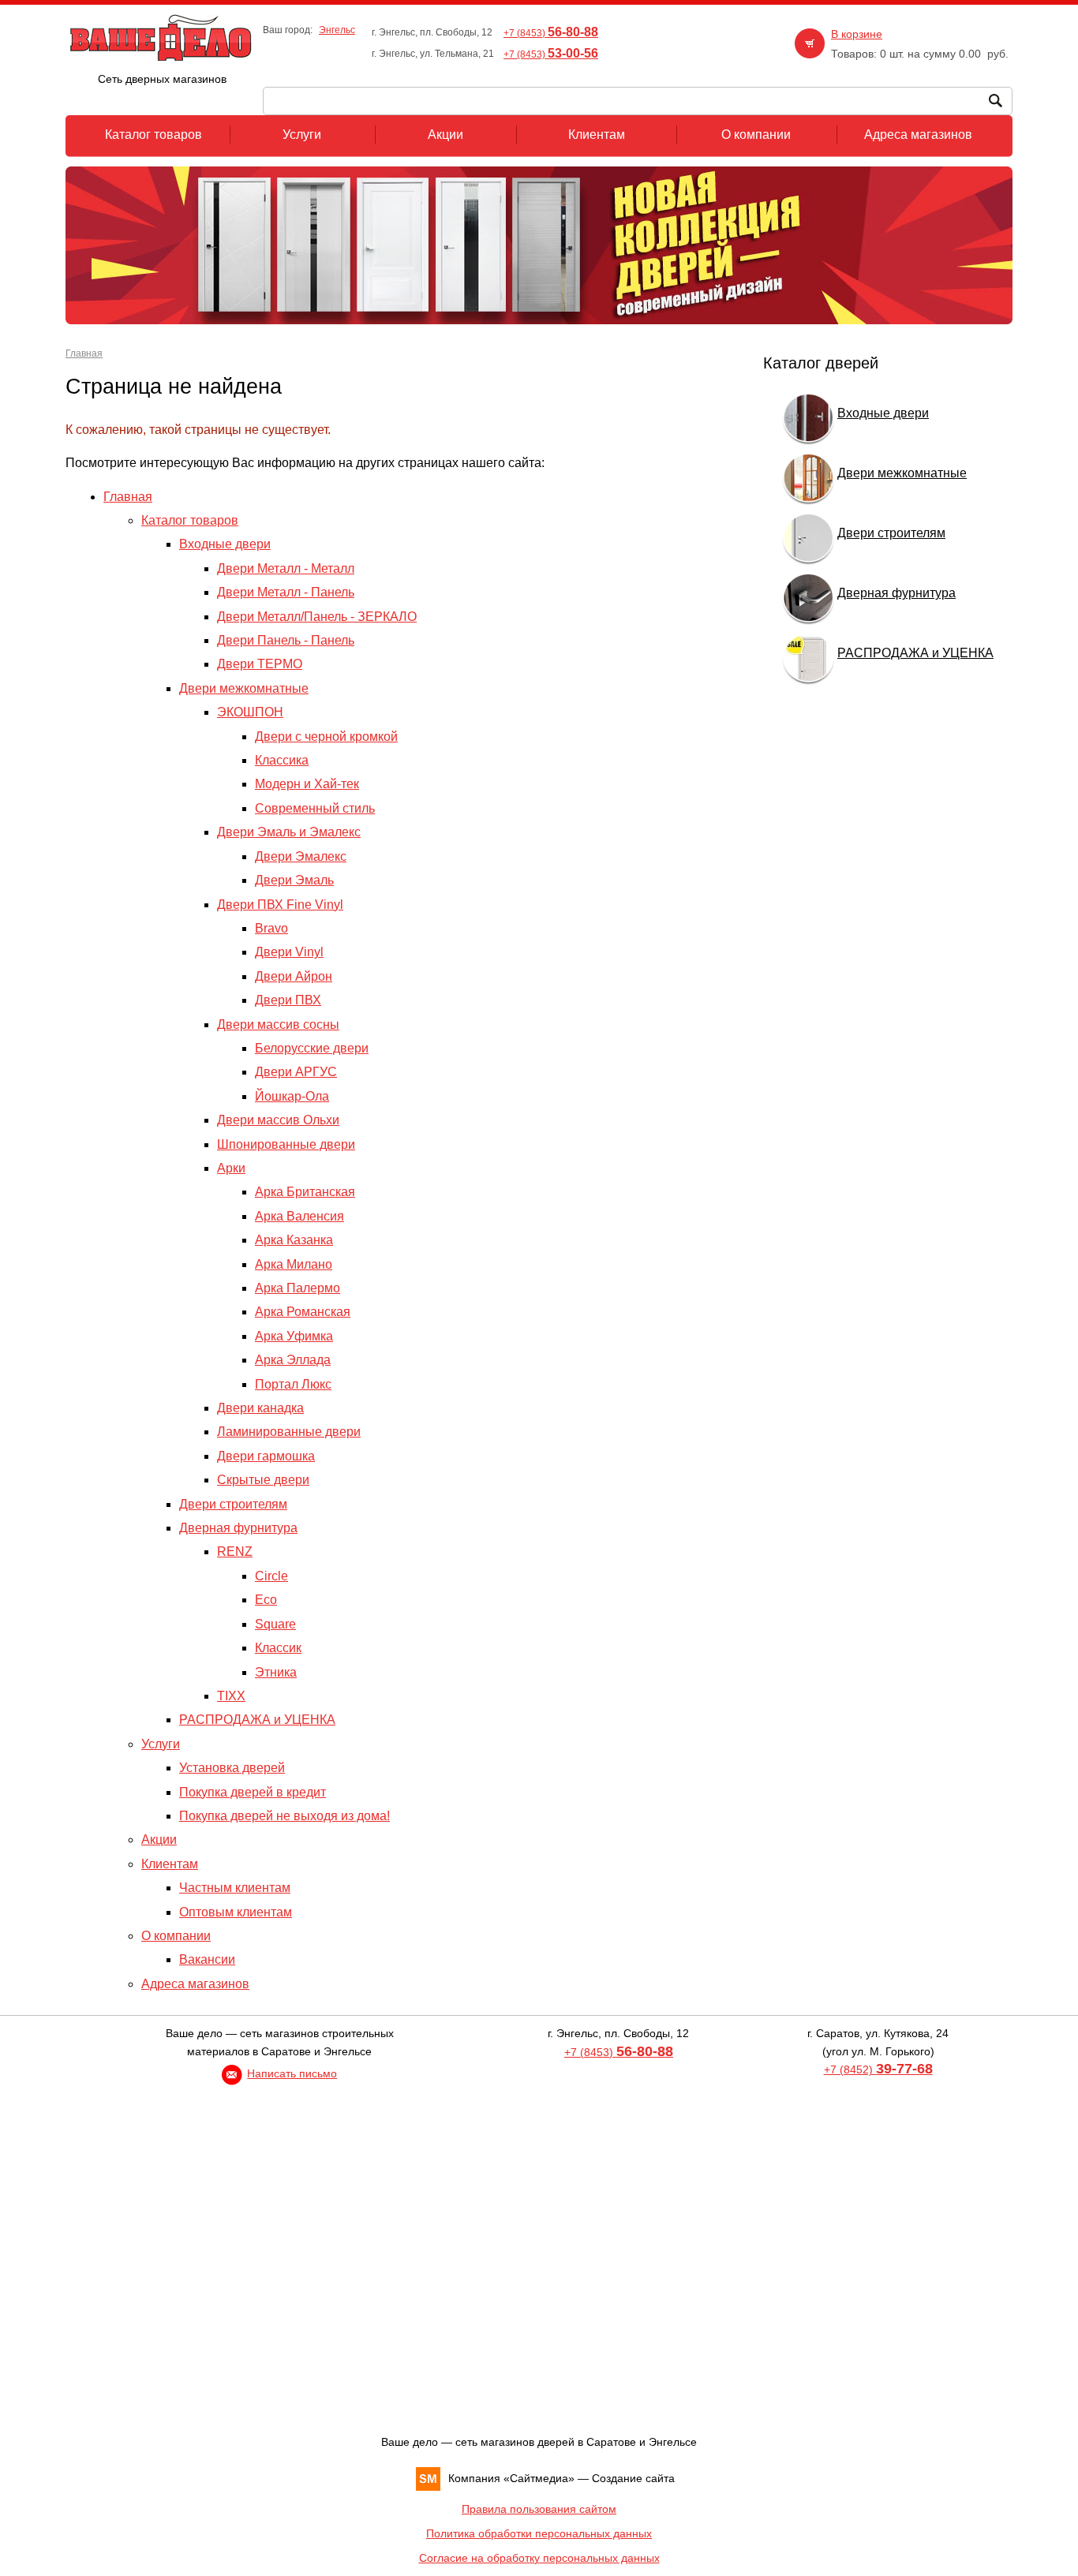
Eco (266, 1600)
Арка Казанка (294, 1240)
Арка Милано (294, 1264)
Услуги (161, 1744)
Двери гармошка (266, 1456)
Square (275, 1624)
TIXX (231, 1696)
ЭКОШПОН (250, 712)
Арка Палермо (298, 1288)
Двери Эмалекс (301, 856)
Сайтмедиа (539, 2478)
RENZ (235, 1552)
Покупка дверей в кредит (253, 1792)
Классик (278, 1648)
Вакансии (207, 1959)
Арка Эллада (293, 1360)
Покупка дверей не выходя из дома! (284, 1816)
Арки (231, 1168)
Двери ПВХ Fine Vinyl (280, 905)
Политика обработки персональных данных (539, 2533)
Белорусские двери (312, 1048)
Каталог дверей (821, 363)
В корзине (857, 34)
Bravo (271, 928)
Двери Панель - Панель (286, 640)
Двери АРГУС (296, 1072)
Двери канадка (260, 1408)
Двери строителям (233, 1504)
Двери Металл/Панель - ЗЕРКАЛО (317, 617)
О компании (176, 1936)
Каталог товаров (190, 520)
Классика (282, 760)
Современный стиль (315, 808)
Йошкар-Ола (292, 1096)
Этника (276, 1672)
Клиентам (170, 1864)
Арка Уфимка (294, 1336)
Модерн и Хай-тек (307, 784)
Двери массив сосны (278, 1024)
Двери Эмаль (294, 880)
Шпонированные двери (286, 1144)
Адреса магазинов (195, 1984)
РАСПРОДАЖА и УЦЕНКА (257, 1720)
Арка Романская (303, 1312)
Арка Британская (305, 1192)
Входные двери (225, 544)
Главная (84, 353)
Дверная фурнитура (238, 1528)
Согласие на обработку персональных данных (539, 2558)
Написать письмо (292, 2073)
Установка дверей (232, 1768)
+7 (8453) (551, 33)
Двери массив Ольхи (278, 1120)
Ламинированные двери (289, 1432)
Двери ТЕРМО (260, 664)
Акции (159, 1839)
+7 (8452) (878, 2069)
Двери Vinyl (289, 952)
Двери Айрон (294, 976)
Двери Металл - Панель (286, 592)
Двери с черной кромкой (326, 737)
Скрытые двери (263, 1480)
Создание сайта (633, 2478)
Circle (271, 1576)
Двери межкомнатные (244, 688)
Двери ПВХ (288, 1000)
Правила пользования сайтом (539, 2509)
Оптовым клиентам (236, 1912)
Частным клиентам (235, 1888)
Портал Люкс (293, 1384)
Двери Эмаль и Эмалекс (289, 832)
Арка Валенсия (299, 1216)
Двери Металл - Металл (286, 568)
